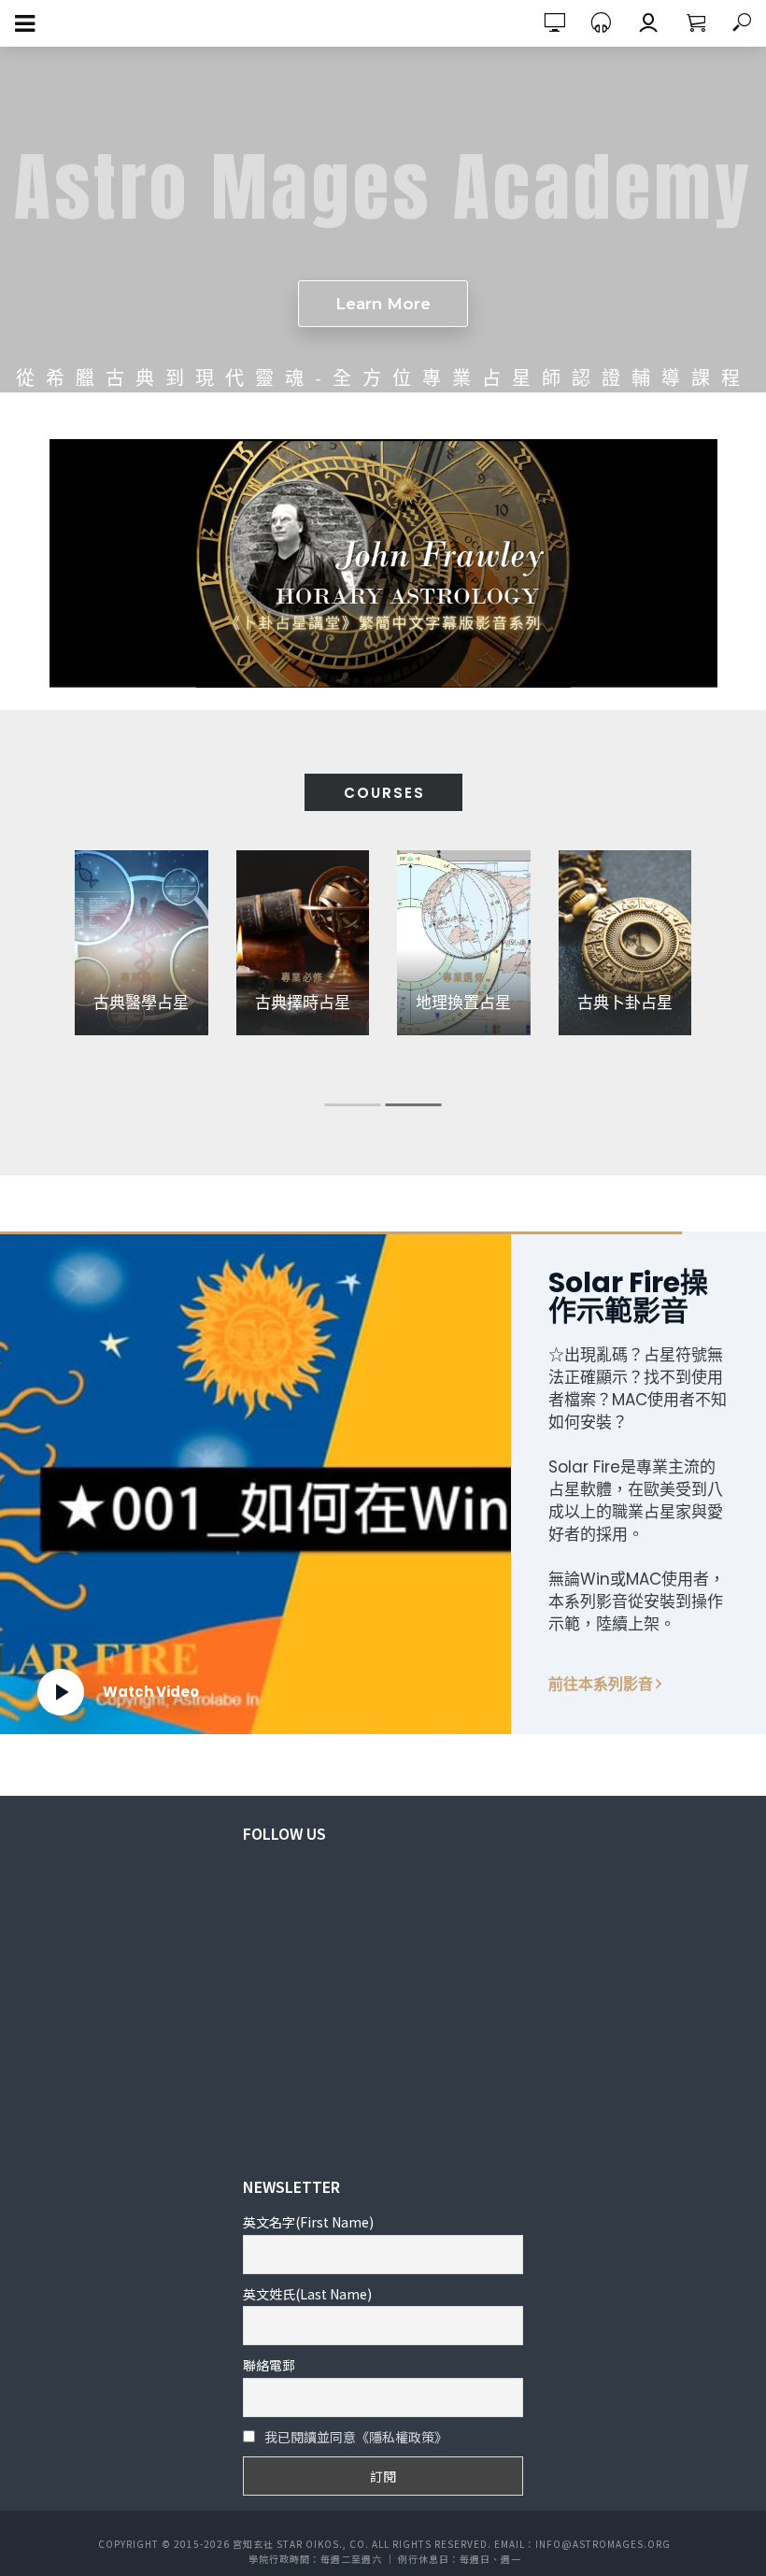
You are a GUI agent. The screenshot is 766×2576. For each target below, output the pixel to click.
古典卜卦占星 (625, 1002)
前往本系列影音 (606, 1684)
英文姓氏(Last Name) (307, 2294)
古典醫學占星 (141, 1002)
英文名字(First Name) (308, 2222)
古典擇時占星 (303, 1002)
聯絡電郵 (269, 2365)
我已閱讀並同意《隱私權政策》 (356, 2437)
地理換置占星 (463, 1002)
